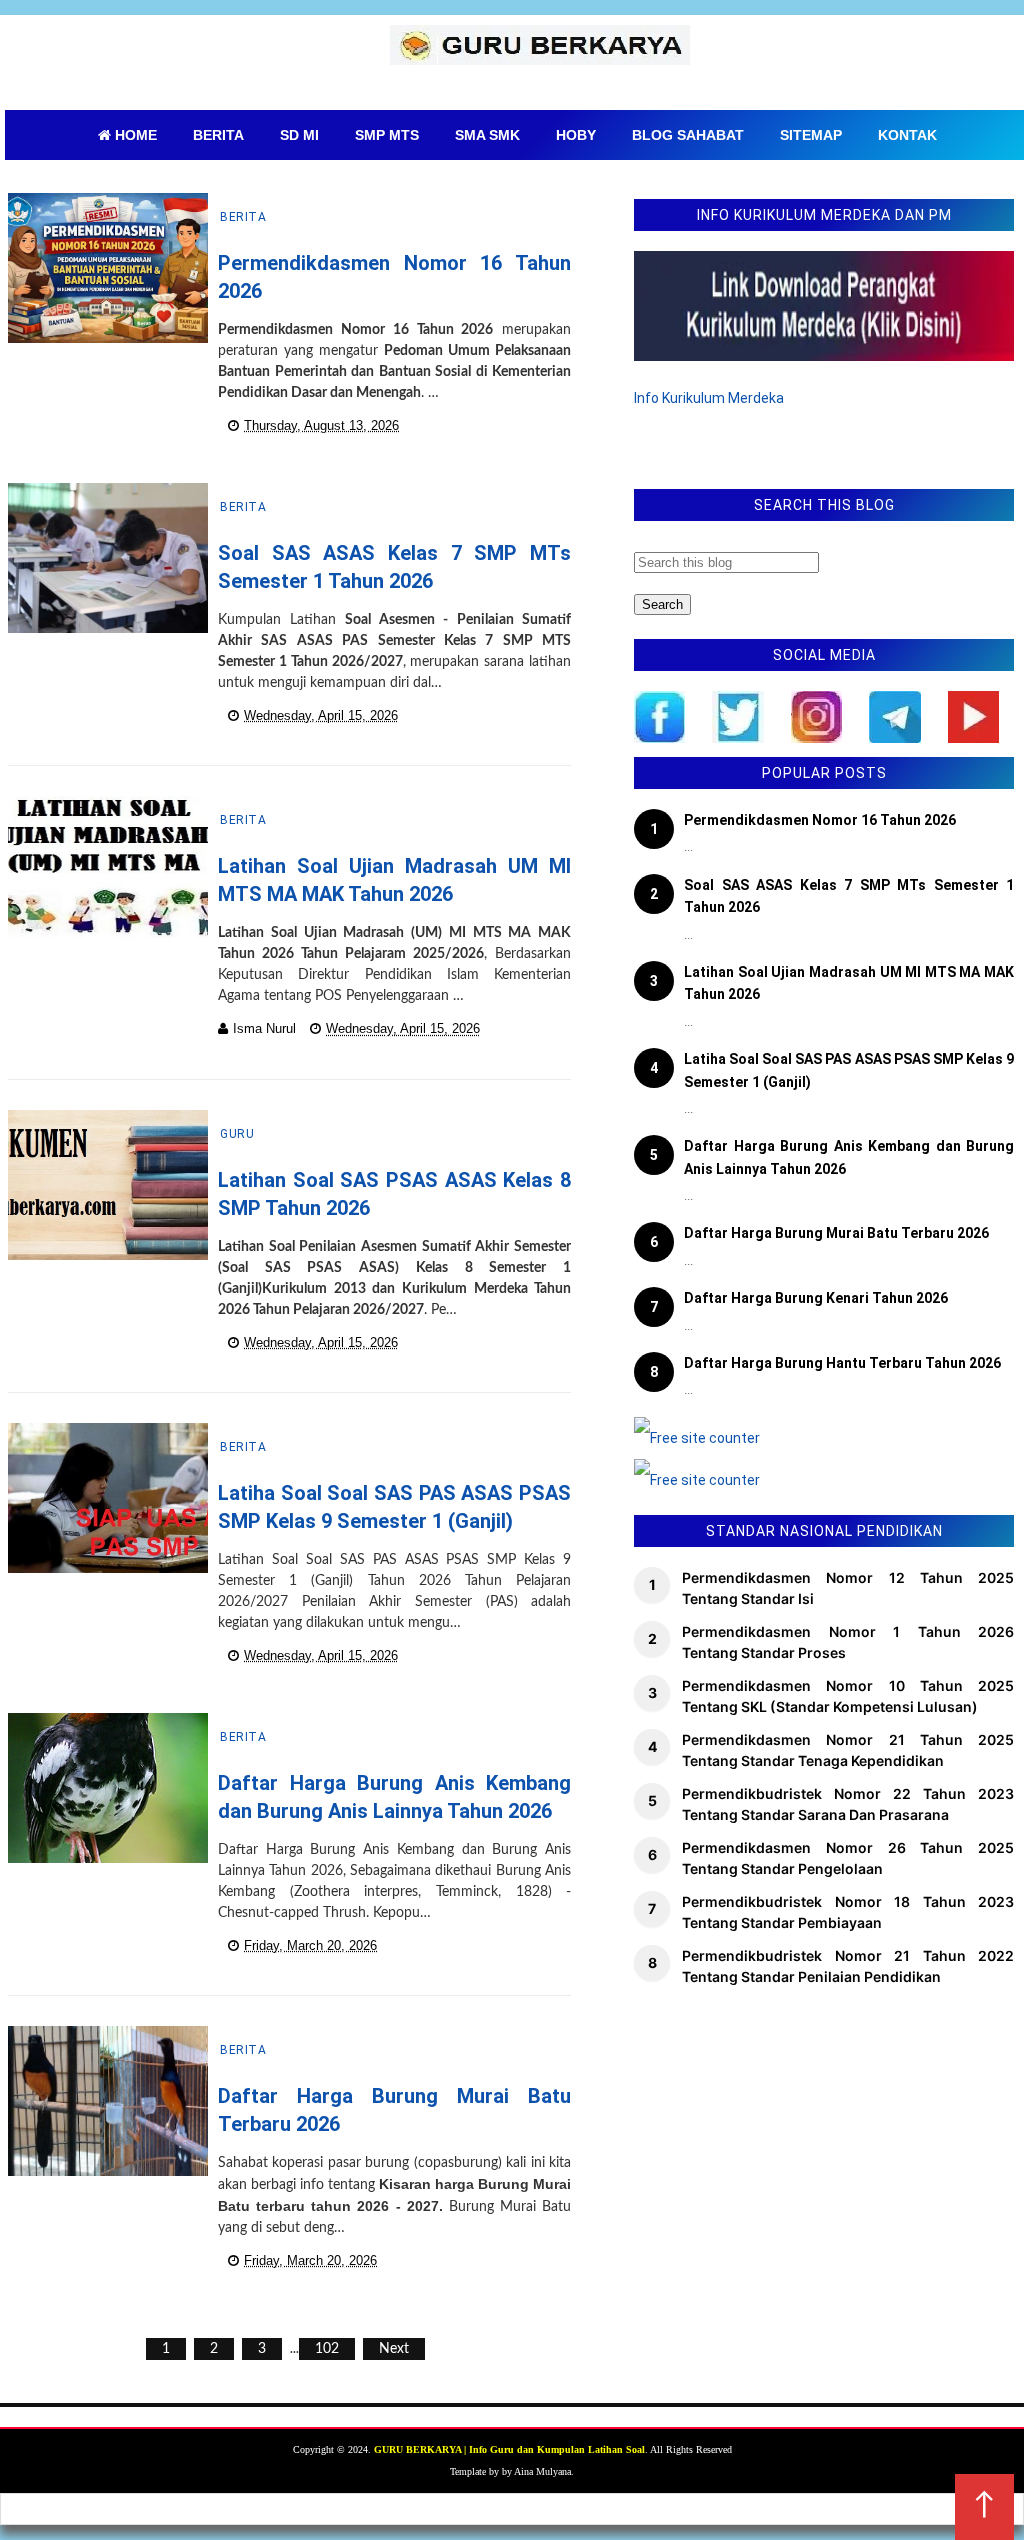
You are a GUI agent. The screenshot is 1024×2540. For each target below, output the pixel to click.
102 (327, 2349)
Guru (237, 1134)
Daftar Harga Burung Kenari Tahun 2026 (816, 1298)
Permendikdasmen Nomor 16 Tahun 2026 (820, 820)
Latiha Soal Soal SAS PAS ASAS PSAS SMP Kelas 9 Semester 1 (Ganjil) (849, 1070)
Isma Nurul (264, 1028)
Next (394, 2349)
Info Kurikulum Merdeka (709, 398)
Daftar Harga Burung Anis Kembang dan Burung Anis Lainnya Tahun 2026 (849, 1157)
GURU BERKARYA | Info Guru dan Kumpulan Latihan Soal (509, 2449)
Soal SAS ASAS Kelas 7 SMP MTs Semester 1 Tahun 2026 (849, 896)
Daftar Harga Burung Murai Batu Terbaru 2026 (836, 1233)
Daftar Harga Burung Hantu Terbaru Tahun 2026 (842, 1363)
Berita (243, 217)
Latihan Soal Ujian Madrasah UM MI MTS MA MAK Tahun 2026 (849, 983)
